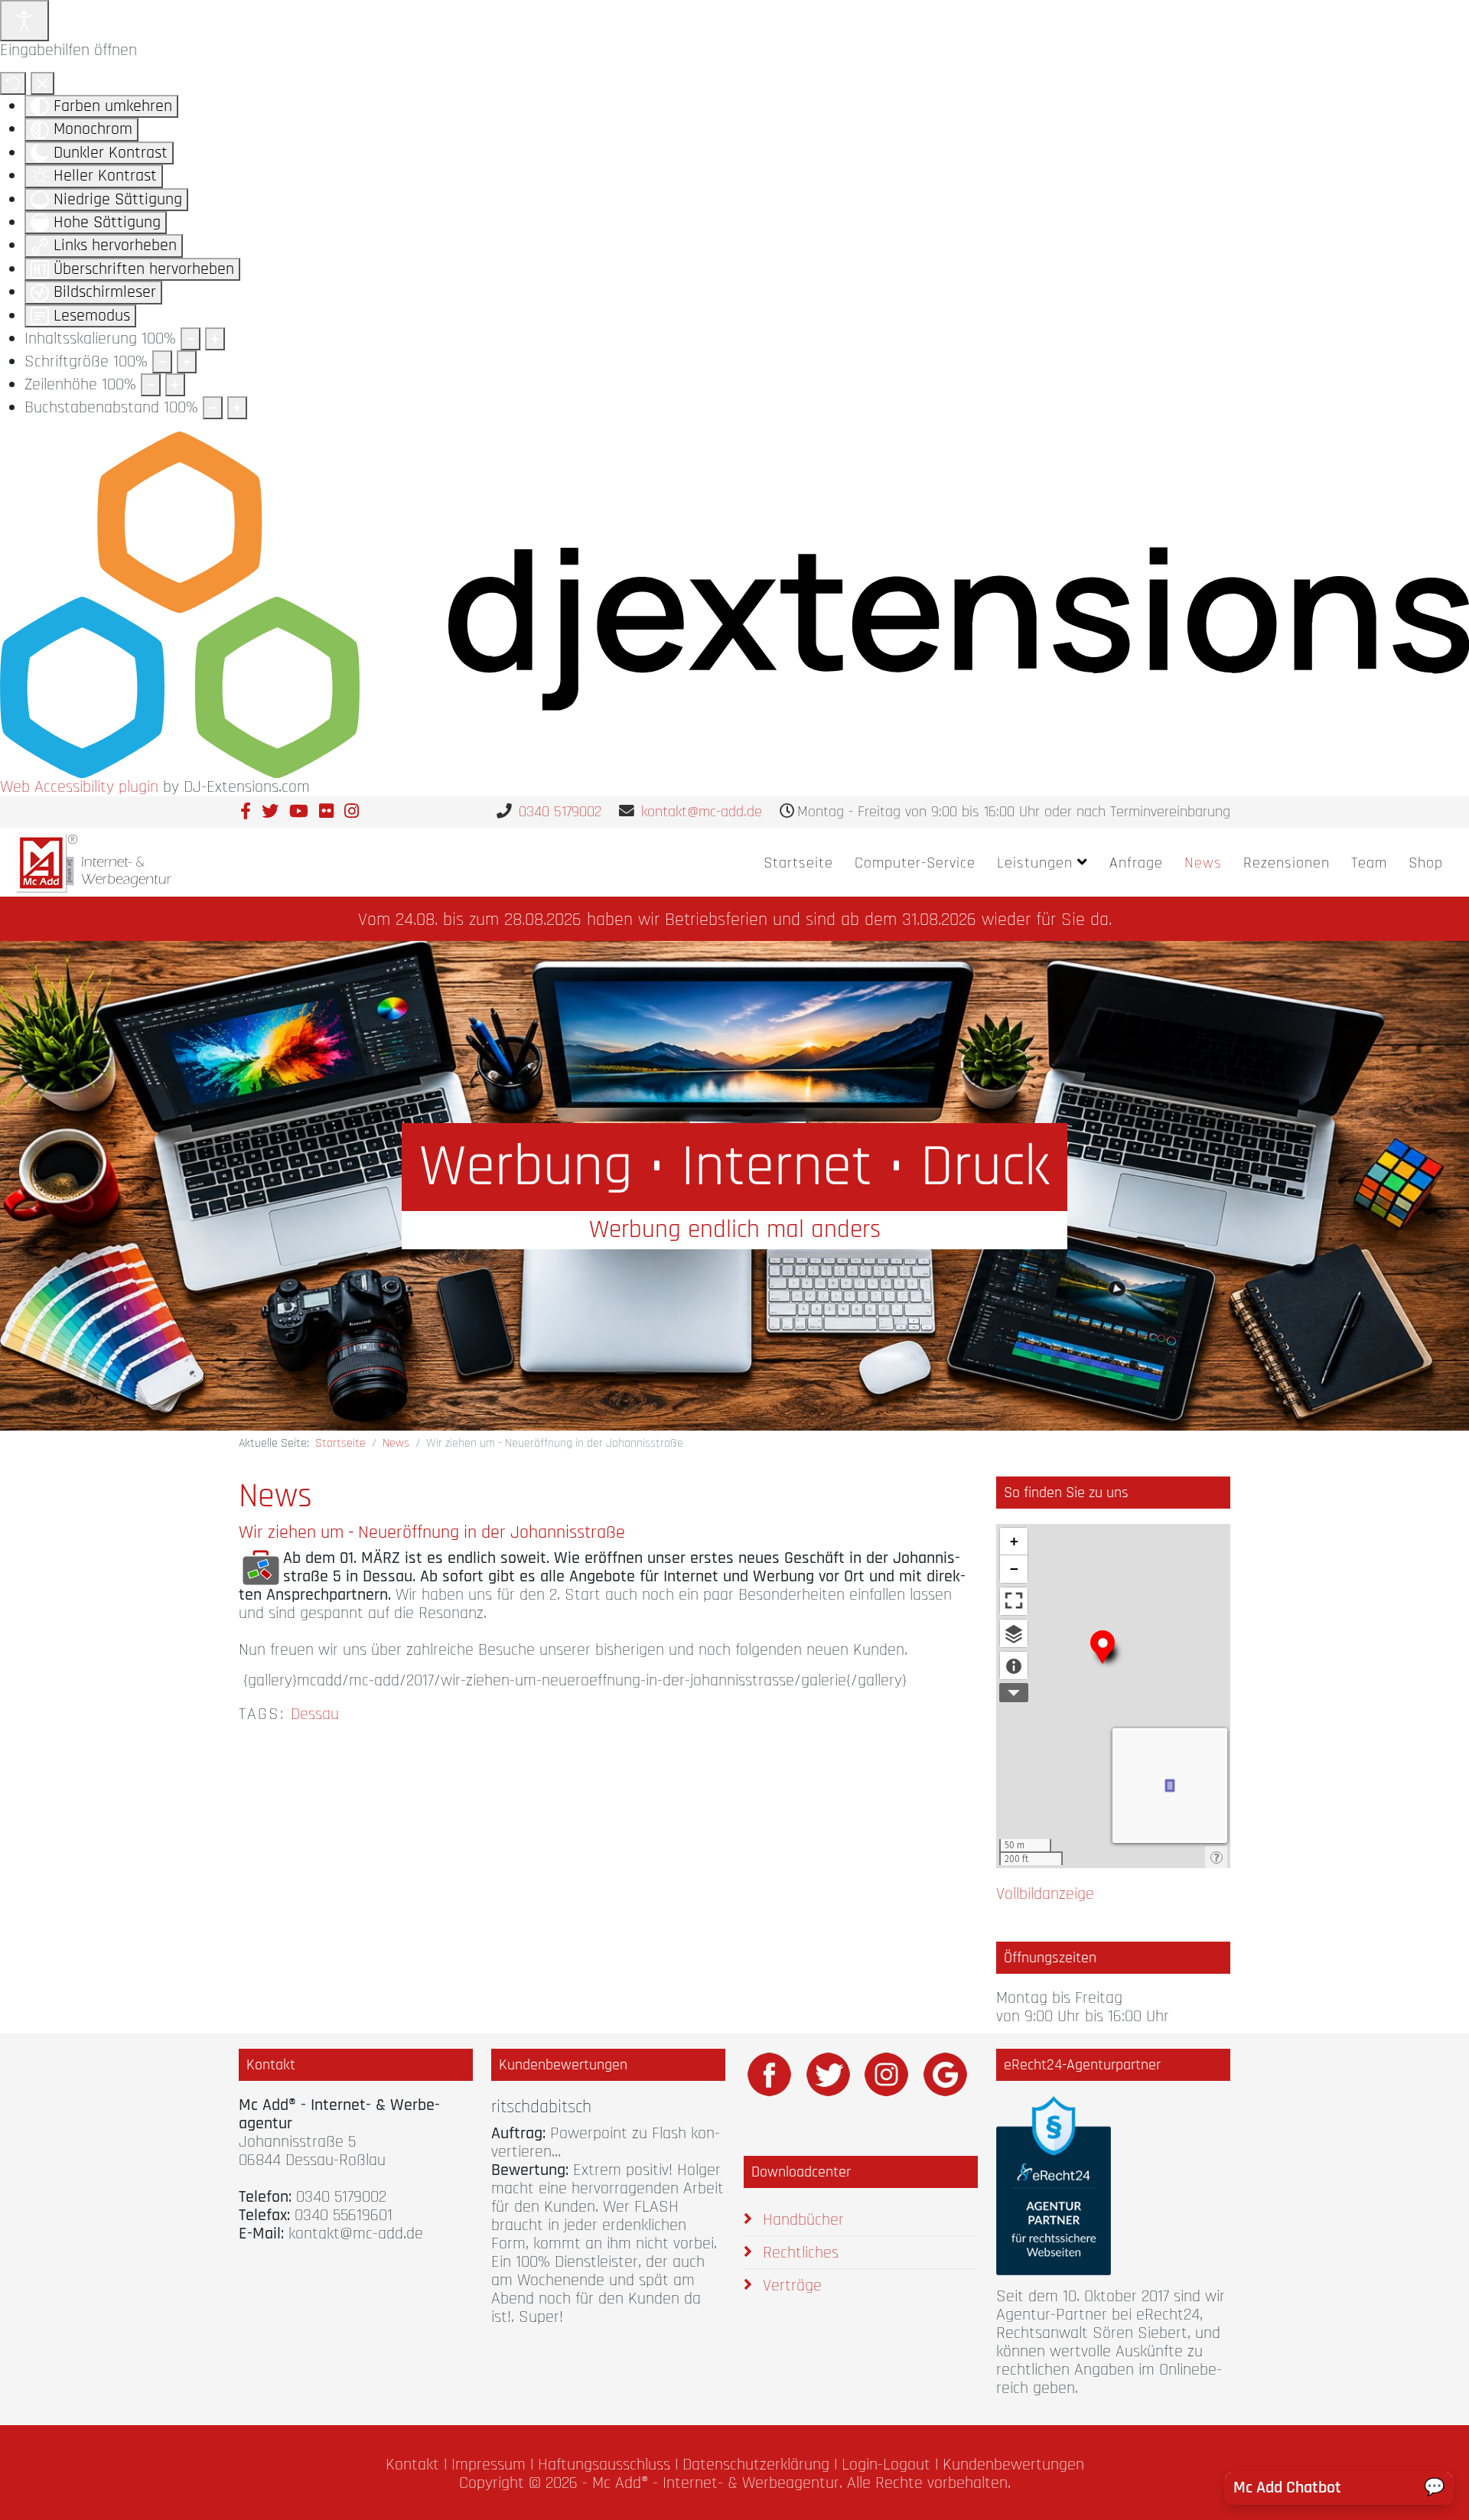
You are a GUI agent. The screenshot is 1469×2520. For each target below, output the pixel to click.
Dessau (315, 1714)
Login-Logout (886, 2465)
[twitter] (270, 812)
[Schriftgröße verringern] (162, 362)
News (1203, 863)
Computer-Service (915, 863)
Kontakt (412, 2465)
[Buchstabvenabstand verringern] (213, 408)
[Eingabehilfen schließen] (42, 83)
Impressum (489, 2465)
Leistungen (1035, 863)
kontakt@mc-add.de (702, 812)
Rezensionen (1287, 863)
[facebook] (246, 812)
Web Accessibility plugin (79, 787)
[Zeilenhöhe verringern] (151, 385)
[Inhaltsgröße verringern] (191, 339)
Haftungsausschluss (604, 2465)
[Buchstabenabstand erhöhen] (237, 408)
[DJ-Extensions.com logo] (734, 604)
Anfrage (1136, 863)
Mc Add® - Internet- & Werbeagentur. (717, 2483)
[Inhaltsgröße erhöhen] (215, 339)
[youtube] (299, 812)
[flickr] (326, 812)
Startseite (798, 863)
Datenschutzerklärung (756, 2465)
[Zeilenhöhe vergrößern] (175, 385)
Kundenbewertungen (1013, 2465)
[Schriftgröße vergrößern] (187, 362)
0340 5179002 (560, 812)
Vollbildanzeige (1045, 1894)
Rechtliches (798, 2253)
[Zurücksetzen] (13, 83)
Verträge (790, 2286)
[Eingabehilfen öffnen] (24, 21)
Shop (1426, 863)
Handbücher (801, 2220)
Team (1369, 863)
